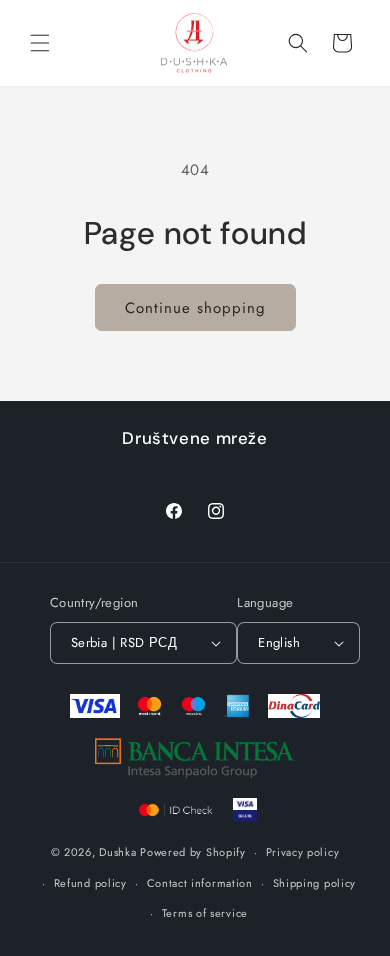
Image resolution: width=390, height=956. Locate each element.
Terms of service (205, 913)
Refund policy (90, 883)
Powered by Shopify (193, 852)
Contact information (200, 883)
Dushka (117, 852)
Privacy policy (303, 852)
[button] (40, 43)
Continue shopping (195, 308)
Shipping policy (315, 883)
